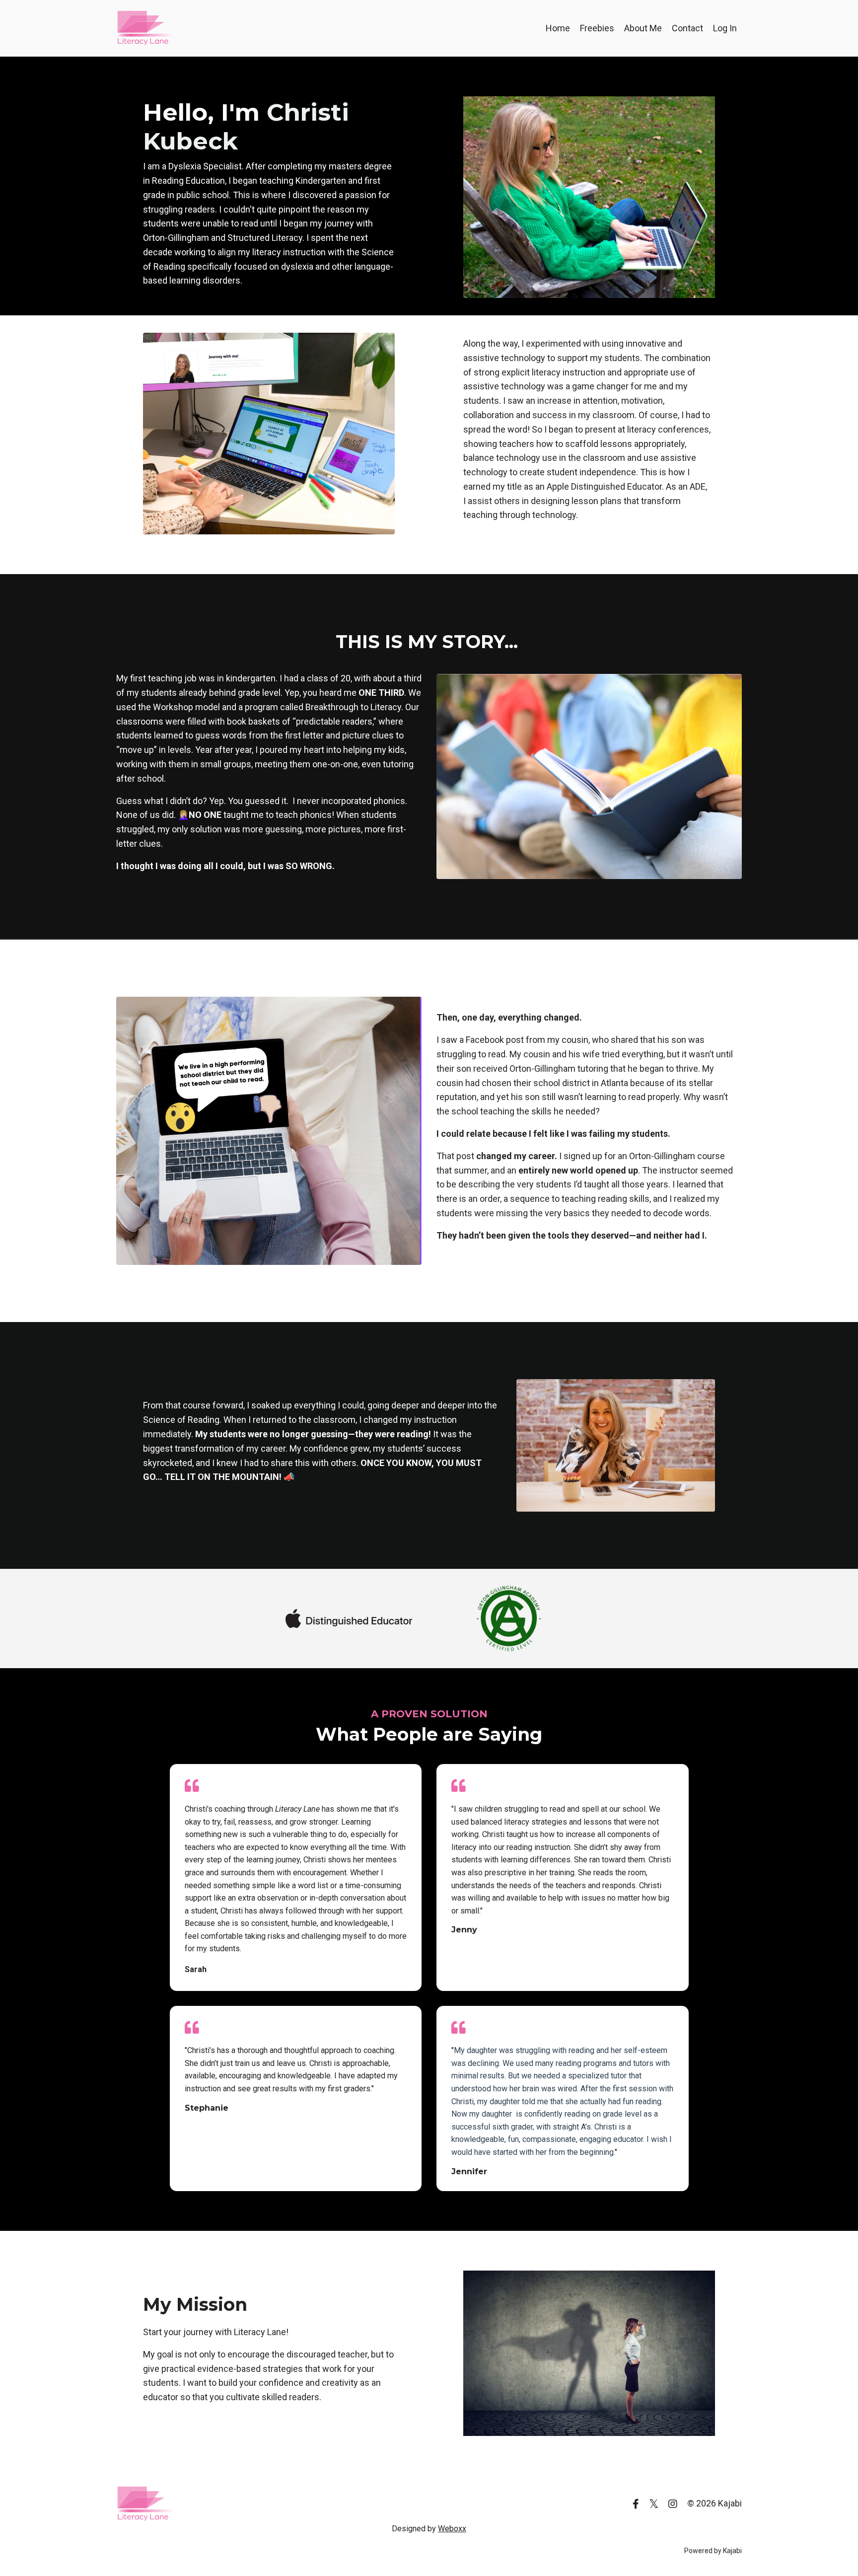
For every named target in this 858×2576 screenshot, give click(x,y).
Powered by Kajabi (713, 2551)
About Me (643, 28)
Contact (687, 28)
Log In (725, 28)
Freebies (597, 28)
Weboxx (452, 2529)
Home (558, 28)
